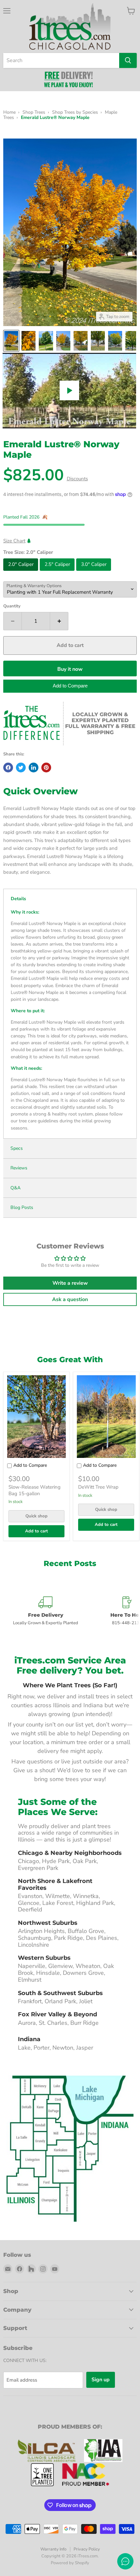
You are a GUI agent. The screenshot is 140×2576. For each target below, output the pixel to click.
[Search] (128, 60)
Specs (17, 1148)
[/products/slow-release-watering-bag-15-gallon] (37, 1417)
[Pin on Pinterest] (46, 768)
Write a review (70, 1283)
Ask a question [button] (70, 1299)
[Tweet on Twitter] (21, 768)
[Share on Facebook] (8, 768)
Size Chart (14, 541)
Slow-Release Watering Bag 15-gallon (35, 1490)
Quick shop (36, 1516)
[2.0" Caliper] (21, 572)
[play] (69, 390)
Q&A (15, 1188)
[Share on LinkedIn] (34, 768)
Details (18, 899)
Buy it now (70, 669)
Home (9, 112)
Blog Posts (22, 1208)
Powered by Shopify (70, 2563)
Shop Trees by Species (75, 112)
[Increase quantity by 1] (59, 621)
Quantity (12, 606)
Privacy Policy (87, 2549)
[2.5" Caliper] (58, 572)
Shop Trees (34, 112)
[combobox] (61, 60)
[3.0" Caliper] (94, 572)
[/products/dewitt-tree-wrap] (106, 1417)
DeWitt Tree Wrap (98, 1487)
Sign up (101, 2380)
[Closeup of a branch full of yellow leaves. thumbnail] (28, 341)
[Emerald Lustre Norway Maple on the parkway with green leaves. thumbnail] (46, 341)
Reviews (19, 1168)
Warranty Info (53, 2549)
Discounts (77, 479)
